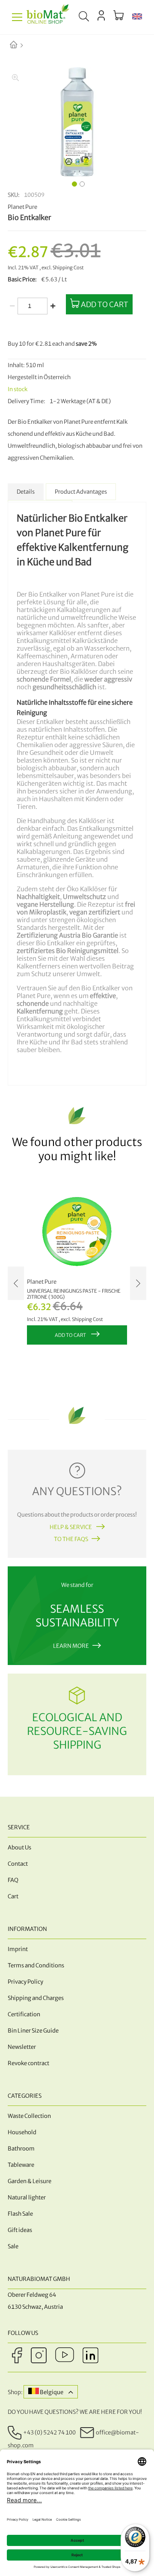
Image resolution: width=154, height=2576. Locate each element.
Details (26, 492)
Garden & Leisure (30, 2181)
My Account (101, 15)
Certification (24, 2014)
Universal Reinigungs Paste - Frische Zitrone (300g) (74, 1294)
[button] (137, 17)
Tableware (21, 2165)
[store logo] (48, 17)
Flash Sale (20, 2214)
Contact (18, 1864)
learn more (71, 1646)
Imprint (18, 1949)
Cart (13, 1896)
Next (138, 1283)
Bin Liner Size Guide (33, 2031)
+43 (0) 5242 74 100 (49, 2433)
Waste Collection (29, 2116)
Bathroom (21, 2149)
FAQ (13, 1880)
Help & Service (71, 1527)
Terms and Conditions (36, 1965)
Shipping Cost (68, 268)
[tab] (26, 492)
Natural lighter (27, 2197)
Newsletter (22, 2047)
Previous (16, 1283)
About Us (19, 1848)
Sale (13, 2246)
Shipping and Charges (36, 1998)
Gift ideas (20, 2230)
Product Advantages (81, 492)
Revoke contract (28, 2063)
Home (21, 45)
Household (22, 2132)
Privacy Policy (25, 1982)
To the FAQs (71, 1539)
